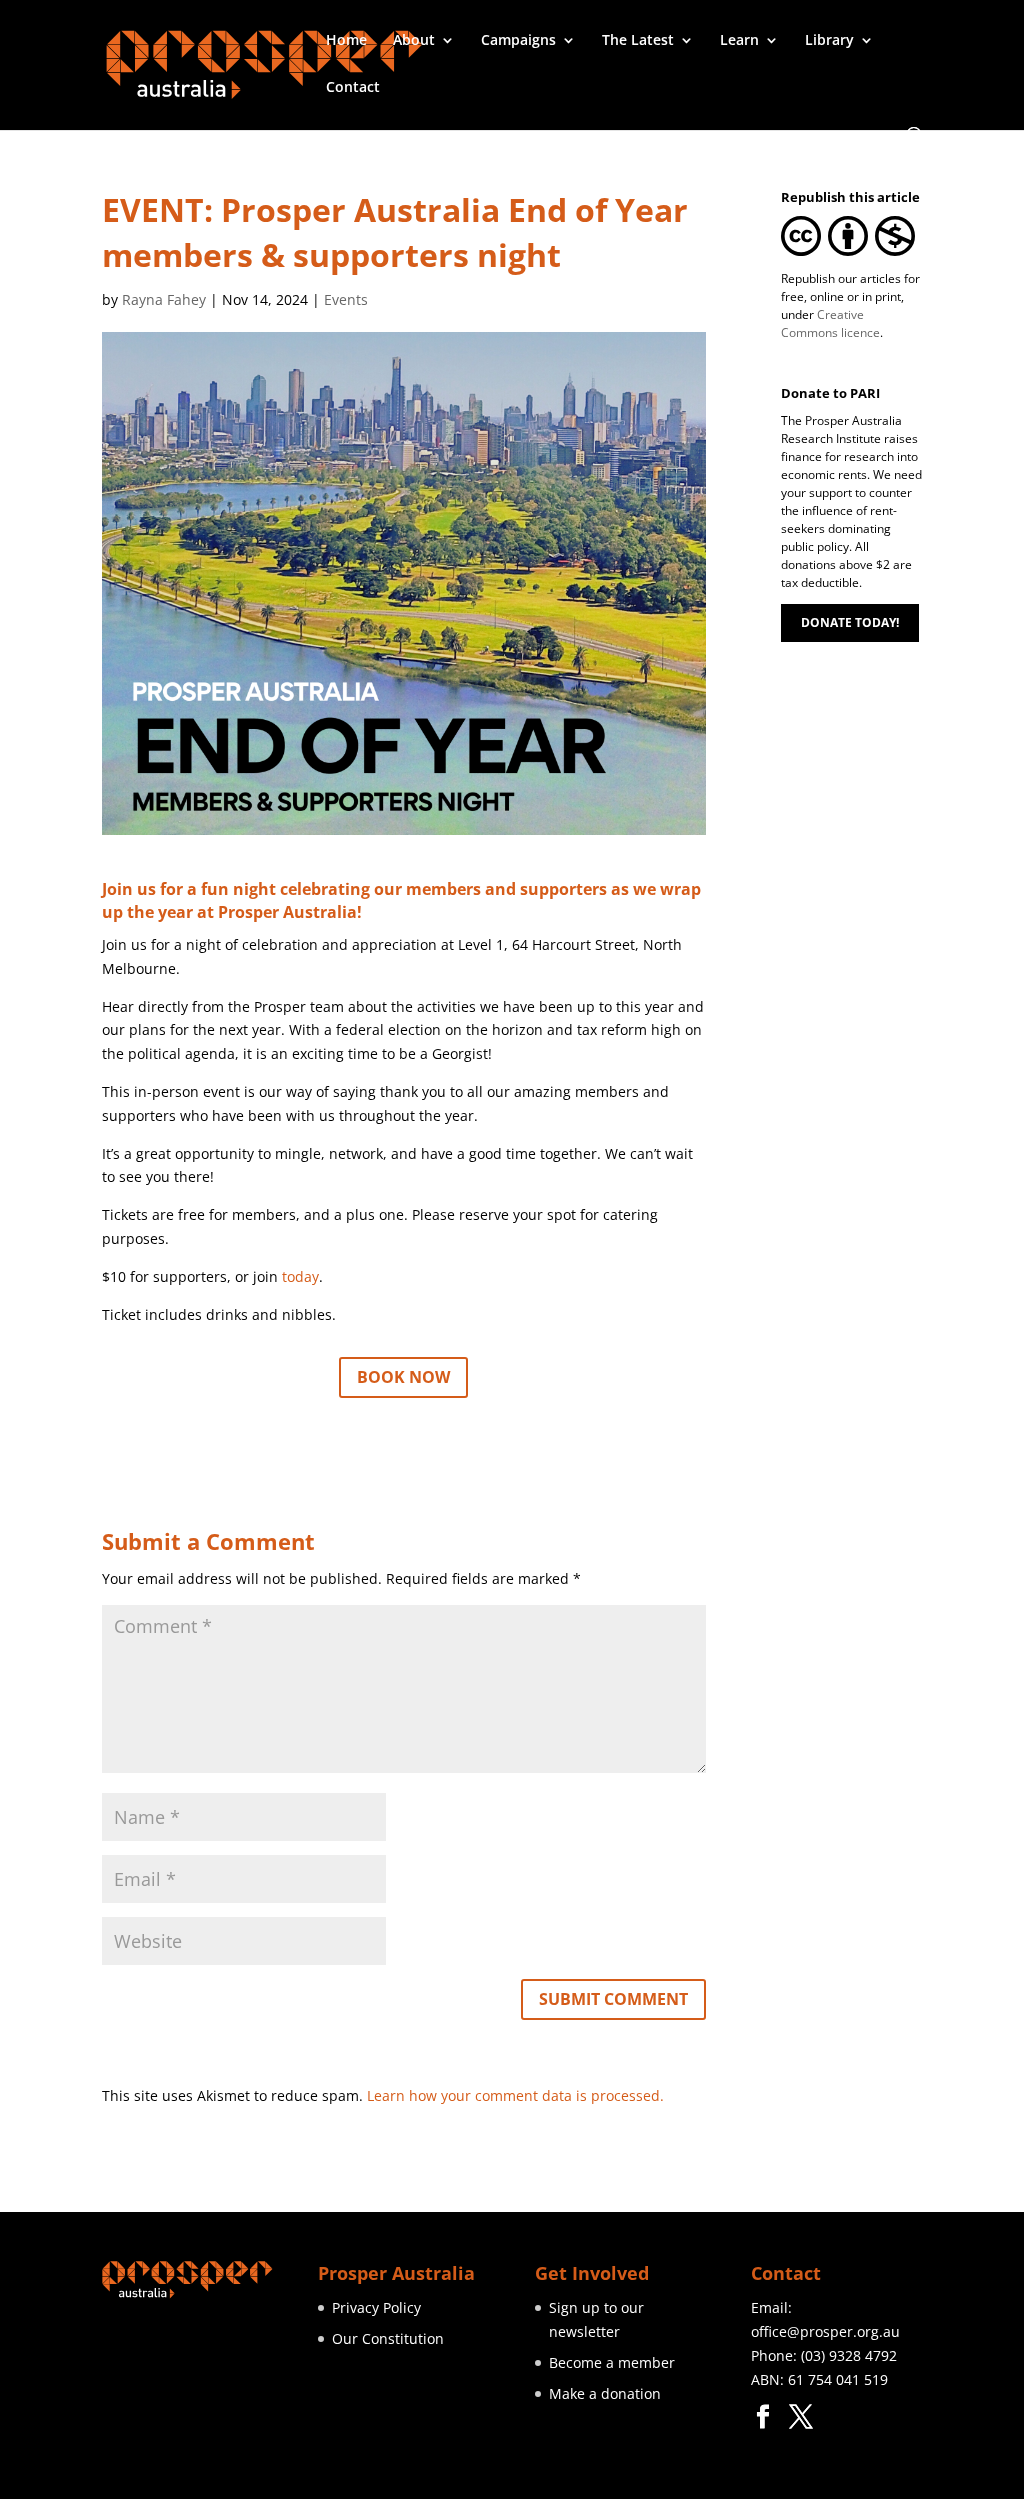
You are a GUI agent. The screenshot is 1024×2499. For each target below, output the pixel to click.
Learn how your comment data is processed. (515, 2095)
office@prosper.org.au (825, 2331)
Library (829, 41)
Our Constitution (388, 2338)
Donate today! (850, 622)
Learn (739, 41)
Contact (353, 88)
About (414, 41)
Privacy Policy (376, 2307)
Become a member (612, 2362)
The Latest (638, 41)
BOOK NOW (403, 1377)
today (300, 1276)
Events (346, 299)
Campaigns (518, 41)
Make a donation (605, 2393)
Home (346, 41)
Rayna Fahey (164, 299)
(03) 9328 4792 (849, 2355)
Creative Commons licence (830, 323)
